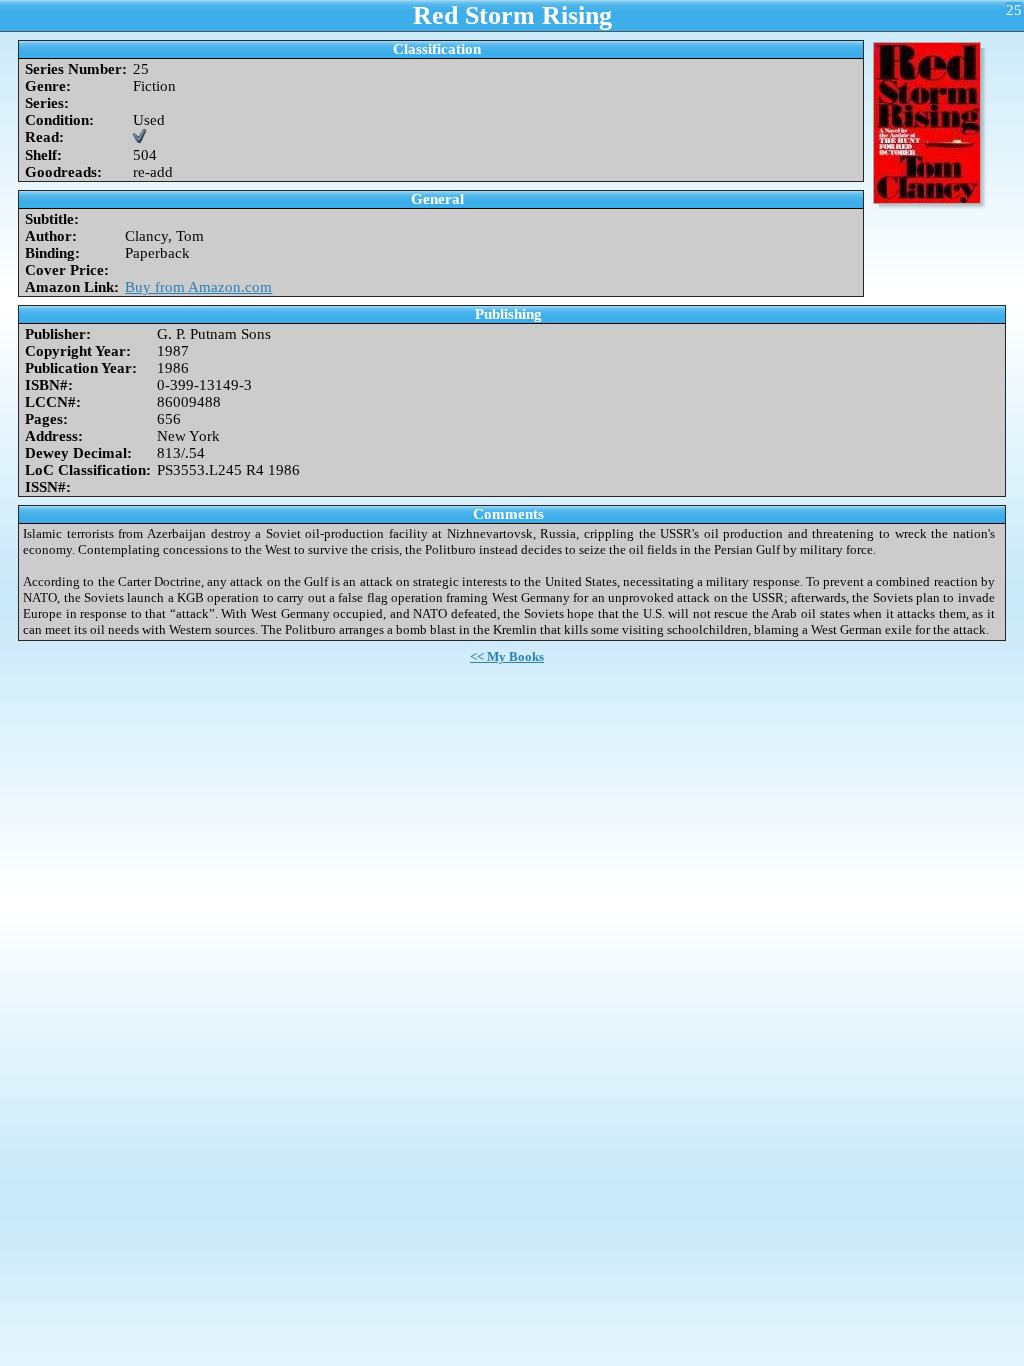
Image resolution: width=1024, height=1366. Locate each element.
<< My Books (507, 656)
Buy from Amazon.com (198, 287)
